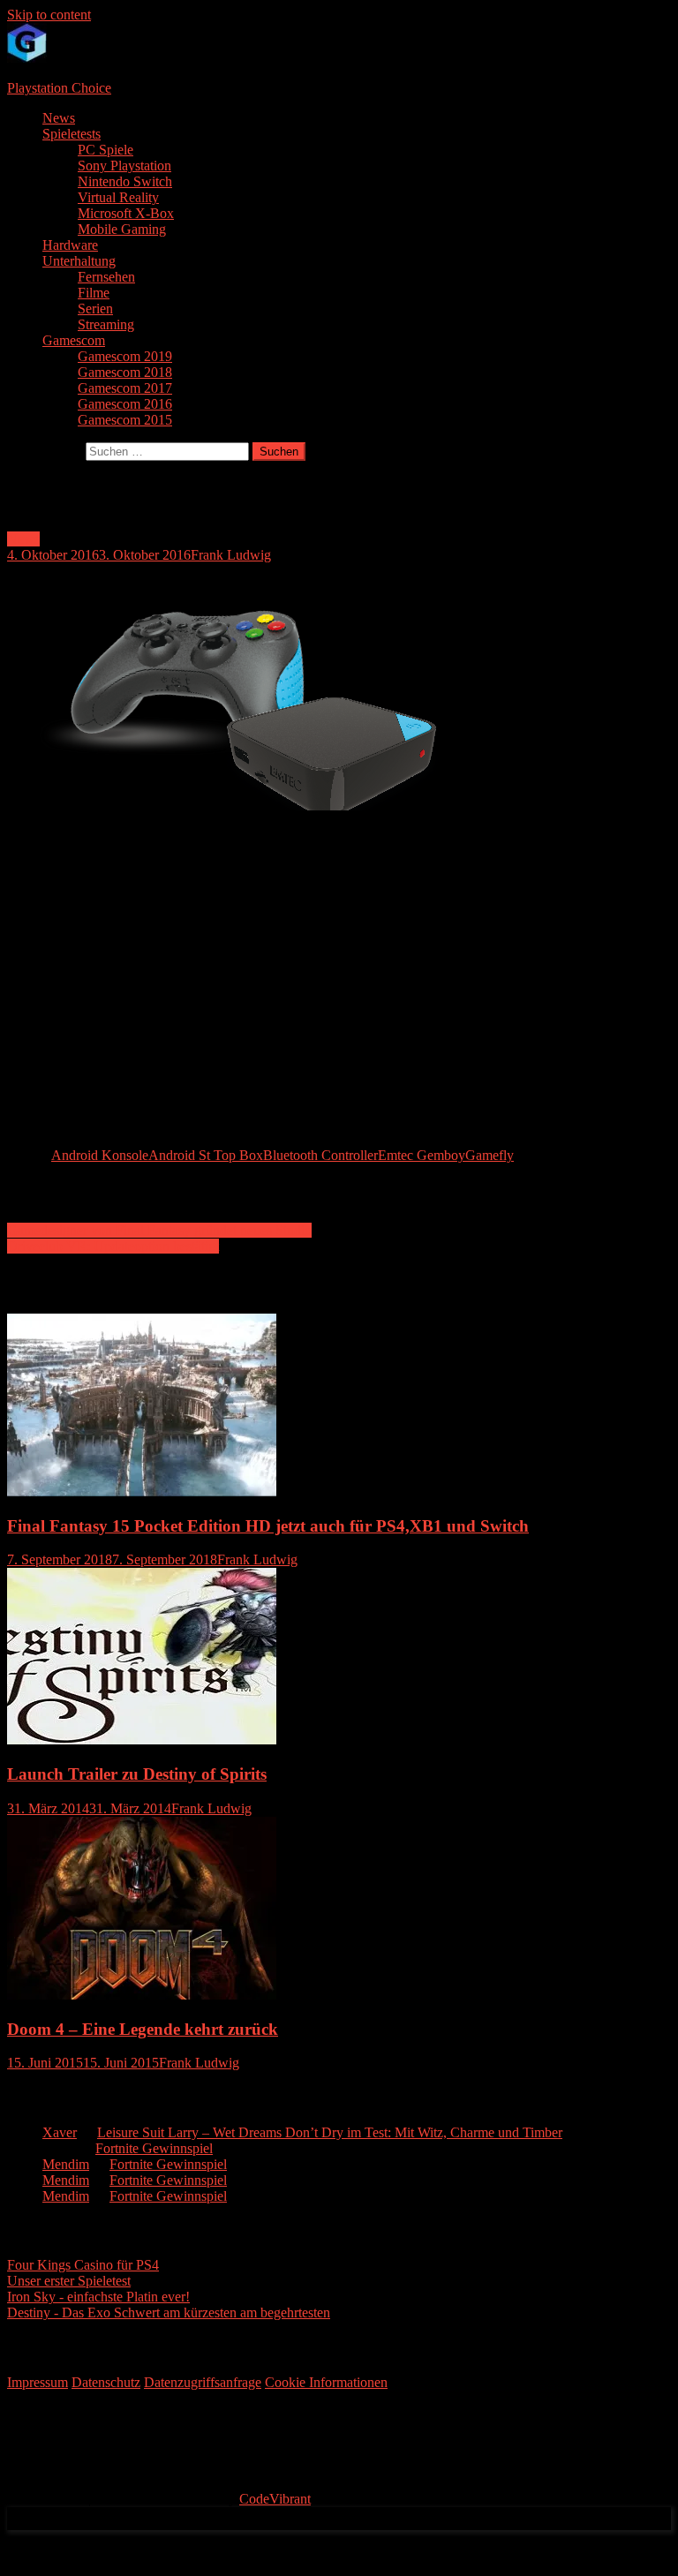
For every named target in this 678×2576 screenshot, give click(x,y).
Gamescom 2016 (125, 404)
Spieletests (72, 134)
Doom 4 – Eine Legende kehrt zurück (143, 2029)
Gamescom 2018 (125, 372)
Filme (94, 293)
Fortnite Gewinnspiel (154, 2148)
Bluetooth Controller (320, 1155)
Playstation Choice (59, 88)
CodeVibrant (275, 2499)
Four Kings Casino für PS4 (83, 2265)
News (59, 118)
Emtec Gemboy (422, 1155)
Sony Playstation (124, 166)
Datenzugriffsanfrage (203, 2382)
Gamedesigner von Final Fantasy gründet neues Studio (159, 1230)
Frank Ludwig (231, 555)
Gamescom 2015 (125, 420)
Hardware (70, 245)
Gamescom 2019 (125, 356)
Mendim (66, 2164)
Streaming (106, 324)
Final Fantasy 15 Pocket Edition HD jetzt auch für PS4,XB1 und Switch (268, 1526)
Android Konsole (100, 1155)
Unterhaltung (79, 261)
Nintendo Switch (125, 181)
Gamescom (74, 340)
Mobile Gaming (122, 229)
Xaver (60, 2132)
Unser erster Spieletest (69, 2281)
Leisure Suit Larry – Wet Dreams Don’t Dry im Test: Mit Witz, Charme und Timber (330, 2132)
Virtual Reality (118, 197)
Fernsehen (106, 277)
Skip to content (49, 15)
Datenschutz (106, 2382)
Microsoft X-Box (126, 213)
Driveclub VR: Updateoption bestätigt (113, 1246)
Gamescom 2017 (125, 388)
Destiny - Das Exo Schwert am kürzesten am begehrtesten (169, 2312)
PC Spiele (105, 150)
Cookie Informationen (326, 2382)
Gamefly (490, 1155)
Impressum (38, 2382)
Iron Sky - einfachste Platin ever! (98, 2297)
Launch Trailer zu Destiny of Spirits (137, 1774)
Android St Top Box (206, 1155)
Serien (95, 309)
